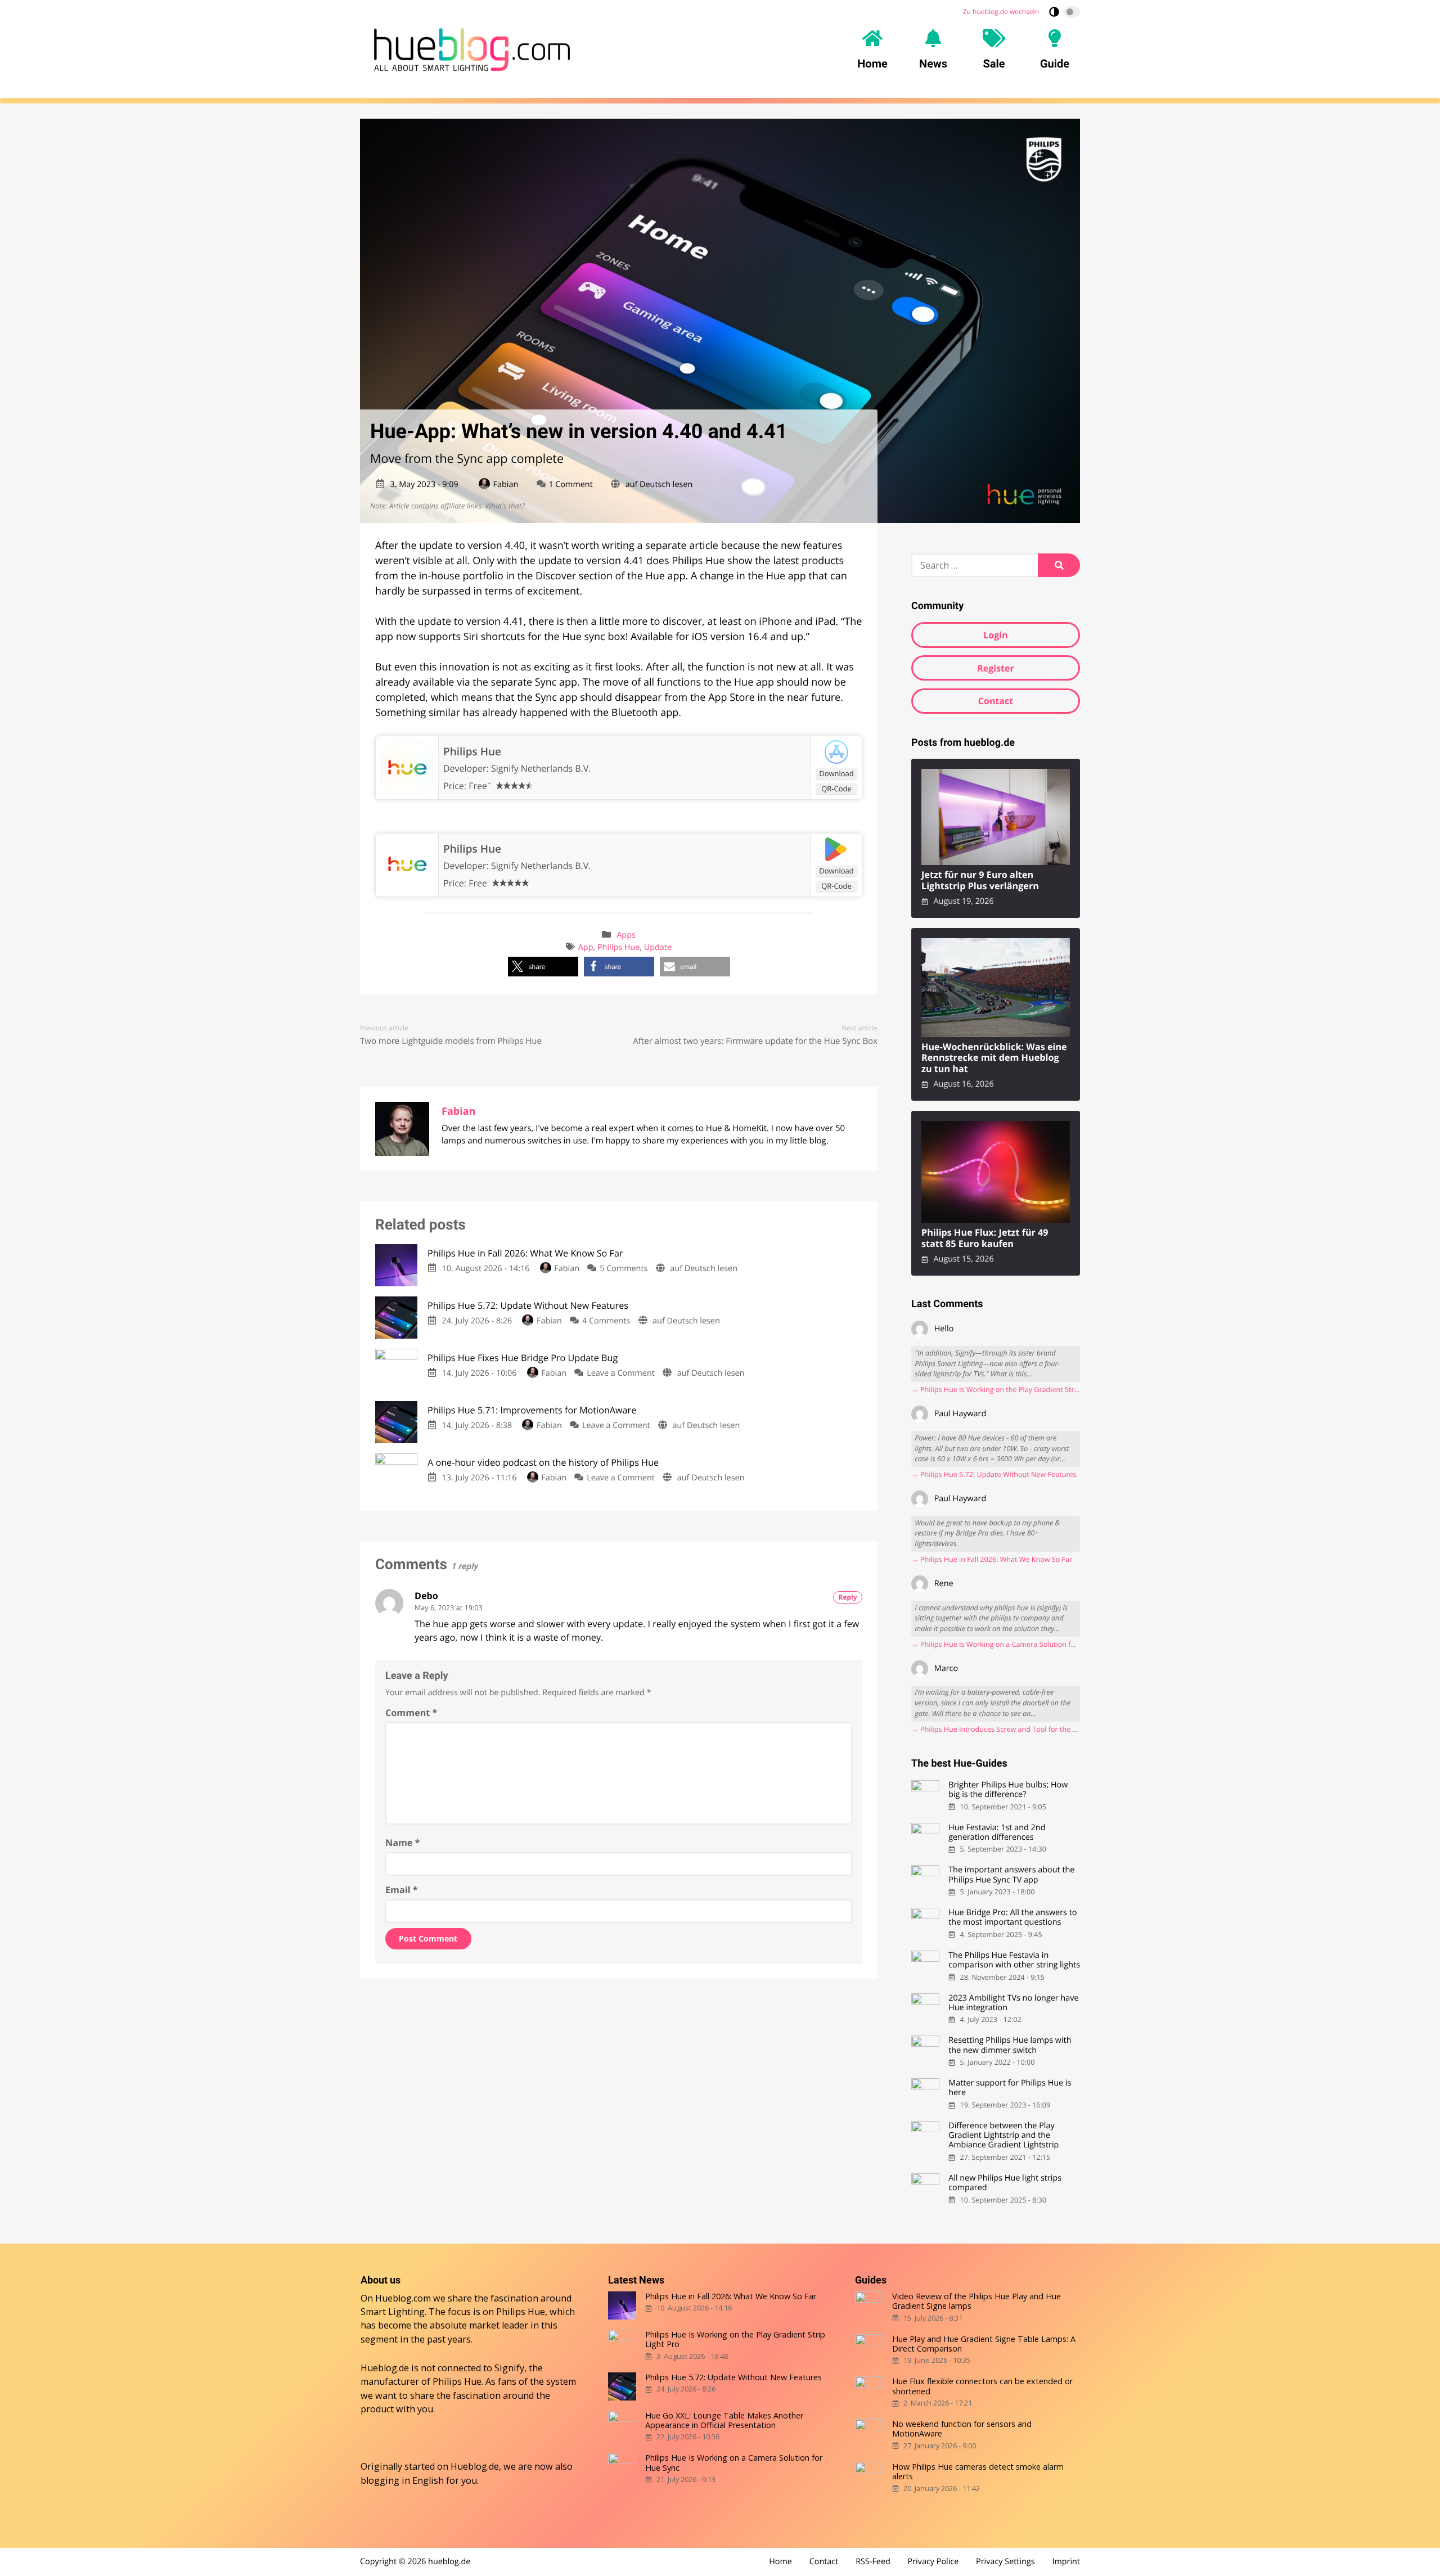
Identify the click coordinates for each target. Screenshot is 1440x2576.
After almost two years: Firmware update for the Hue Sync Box (755, 1041)
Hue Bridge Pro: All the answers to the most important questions (1012, 1918)
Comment (411, 1713)
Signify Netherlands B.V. (541, 768)
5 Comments (624, 1269)
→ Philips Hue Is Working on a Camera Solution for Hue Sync (996, 1644)
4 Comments (606, 1321)
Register (996, 668)
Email (402, 1890)
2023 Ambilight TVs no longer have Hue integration (1013, 2003)
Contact (996, 701)
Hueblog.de (475, 2466)
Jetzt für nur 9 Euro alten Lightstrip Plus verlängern (980, 881)
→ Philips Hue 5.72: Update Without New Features (994, 1474)
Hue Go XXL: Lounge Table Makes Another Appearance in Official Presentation (724, 2420)
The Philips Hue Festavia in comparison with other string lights (1014, 1960)
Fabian (506, 485)
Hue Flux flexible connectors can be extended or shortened (982, 2386)
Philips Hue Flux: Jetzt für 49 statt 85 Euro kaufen (985, 1238)
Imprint (1066, 2562)
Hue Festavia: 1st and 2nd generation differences (997, 1833)
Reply (848, 1597)
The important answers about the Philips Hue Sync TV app (1011, 1875)
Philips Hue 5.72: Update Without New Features (733, 2377)
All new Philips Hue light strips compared (1005, 2183)
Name (402, 1843)
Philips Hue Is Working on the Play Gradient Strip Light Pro (735, 2339)
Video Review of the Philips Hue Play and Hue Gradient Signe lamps (976, 2301)
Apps (626, 935)
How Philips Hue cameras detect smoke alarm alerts (978, 2472)
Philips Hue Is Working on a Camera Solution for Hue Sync (734, 2463)
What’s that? (505, 506)
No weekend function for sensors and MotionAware (962, 2429)
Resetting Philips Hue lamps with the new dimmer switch (1010, 2045)
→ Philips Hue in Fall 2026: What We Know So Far (992, 1559)
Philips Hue (472, 751)
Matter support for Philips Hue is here (1010, 2088)
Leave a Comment (621, 1373)
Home (780, 2562)
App (586, 947)
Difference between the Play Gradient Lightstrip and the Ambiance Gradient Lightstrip (1003, 2136)
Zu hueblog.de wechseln (1001, 12)
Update (658, 947)
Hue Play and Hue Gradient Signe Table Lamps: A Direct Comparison (984, 2344)
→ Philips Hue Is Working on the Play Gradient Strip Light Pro (996, 1390)
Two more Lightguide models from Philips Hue (451, 1041)
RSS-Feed (873, 2562)
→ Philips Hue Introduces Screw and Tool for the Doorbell (996, 1729)
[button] (543, 967)
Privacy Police (933, 2562)
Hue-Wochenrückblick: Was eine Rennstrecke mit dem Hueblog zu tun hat (994, 1058)
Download (836, 773)
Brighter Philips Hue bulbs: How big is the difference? (1008, 1790)
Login (995, 635)
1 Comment (570, 485)
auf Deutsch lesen (659, 485)
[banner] (472, 49)
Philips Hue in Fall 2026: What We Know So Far (731, 2296)
